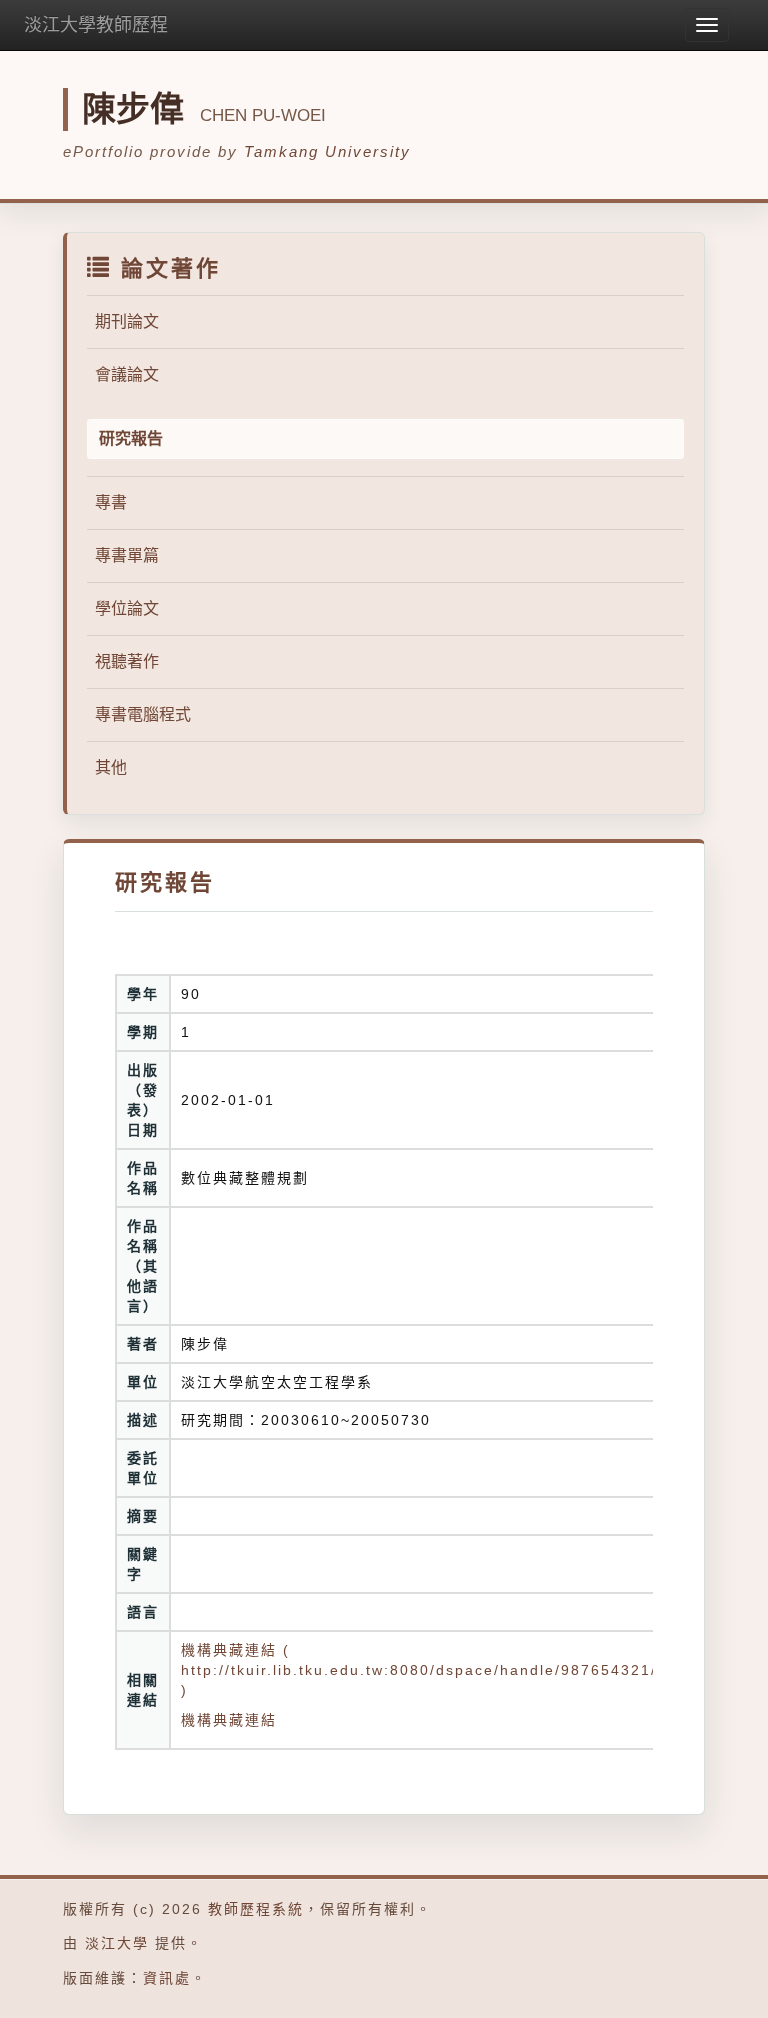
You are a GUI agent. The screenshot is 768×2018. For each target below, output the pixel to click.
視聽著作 (127, 661)
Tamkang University (327, 151)
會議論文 (127, 374)
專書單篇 (127, 555)
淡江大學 (117, 1943)
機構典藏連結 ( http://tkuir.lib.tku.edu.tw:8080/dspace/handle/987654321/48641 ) (444, 1670)
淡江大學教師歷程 (96, 25)
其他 (111, 767)
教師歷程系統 (256, 1909)
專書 (111, 502)
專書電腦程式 (143, 714)
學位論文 (127, 608)
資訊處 (167, 1978)
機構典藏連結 (229, 1720)
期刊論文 (127, 321)
